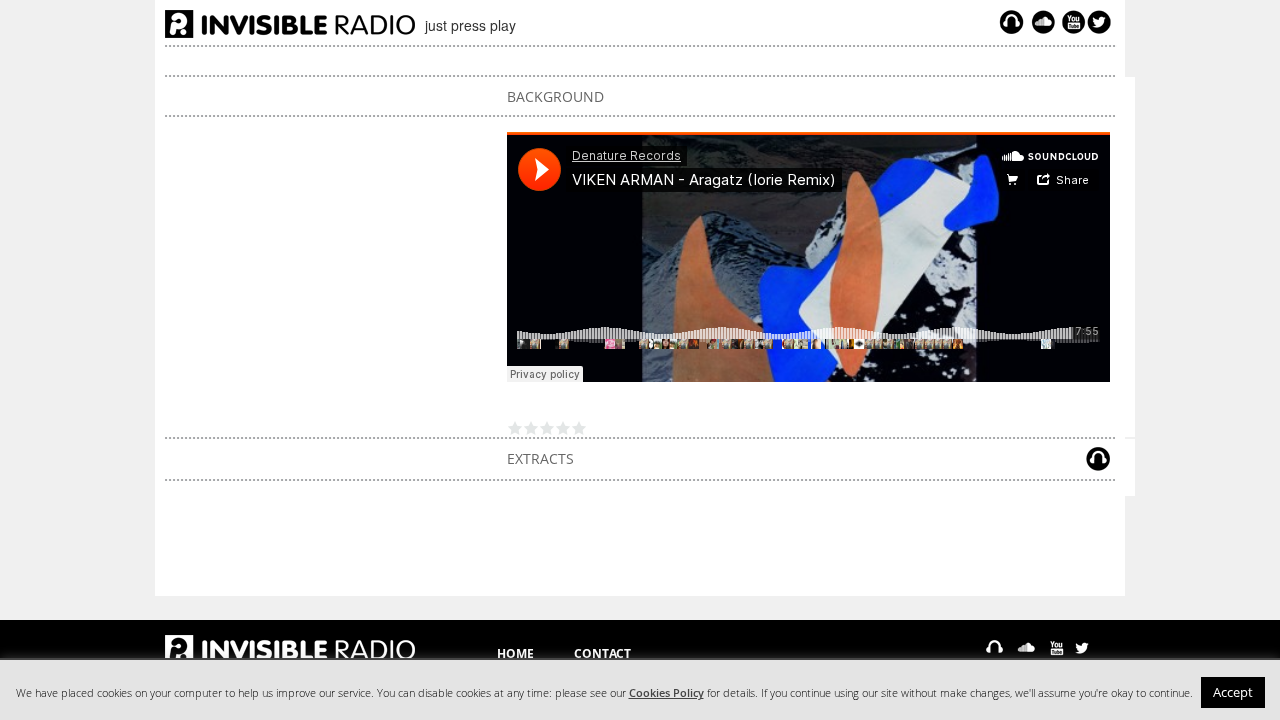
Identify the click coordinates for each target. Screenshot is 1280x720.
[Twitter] (1102, 22)
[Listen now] (1011, 22)
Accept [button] (1233, 692)
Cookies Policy (666, 693)
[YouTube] (1071, 22)
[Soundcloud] (1043, 22)
